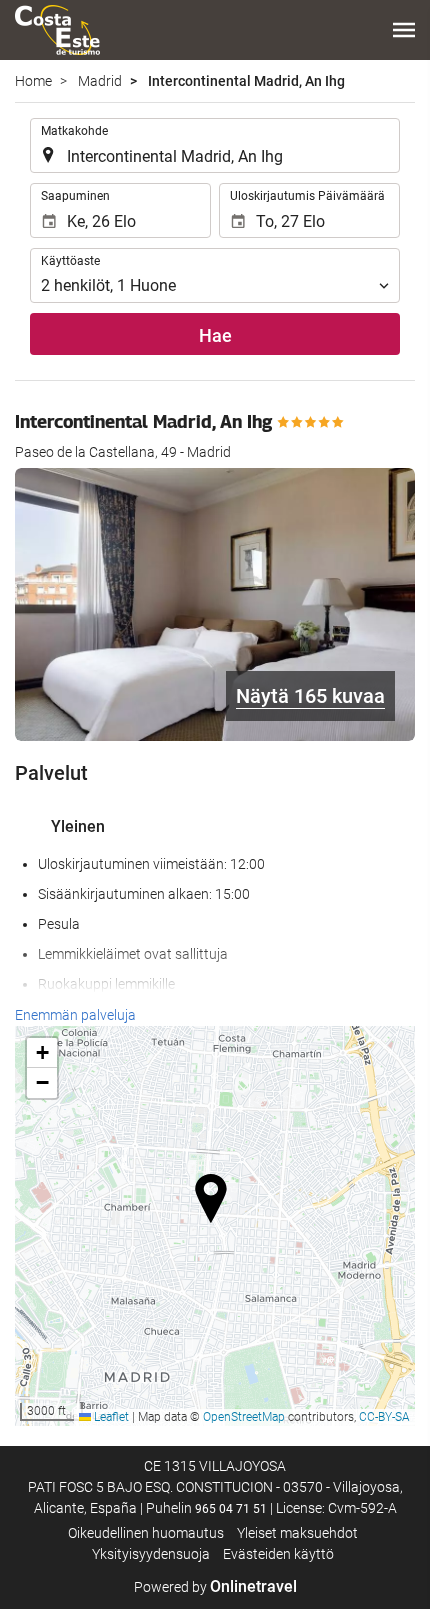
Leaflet (110, 1417)
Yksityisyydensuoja (151, 1554)
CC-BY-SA (384, 1417)
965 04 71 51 (231, 1509)
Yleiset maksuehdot (297, 1533)
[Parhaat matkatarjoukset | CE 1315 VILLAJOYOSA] (57, 30)
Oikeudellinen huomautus (146, 1533)
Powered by (215, 1587)
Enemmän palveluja (75, 1015)
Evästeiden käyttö (278, 1554)
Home (33, 81)
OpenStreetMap (244, 1417)
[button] (404, 30)
